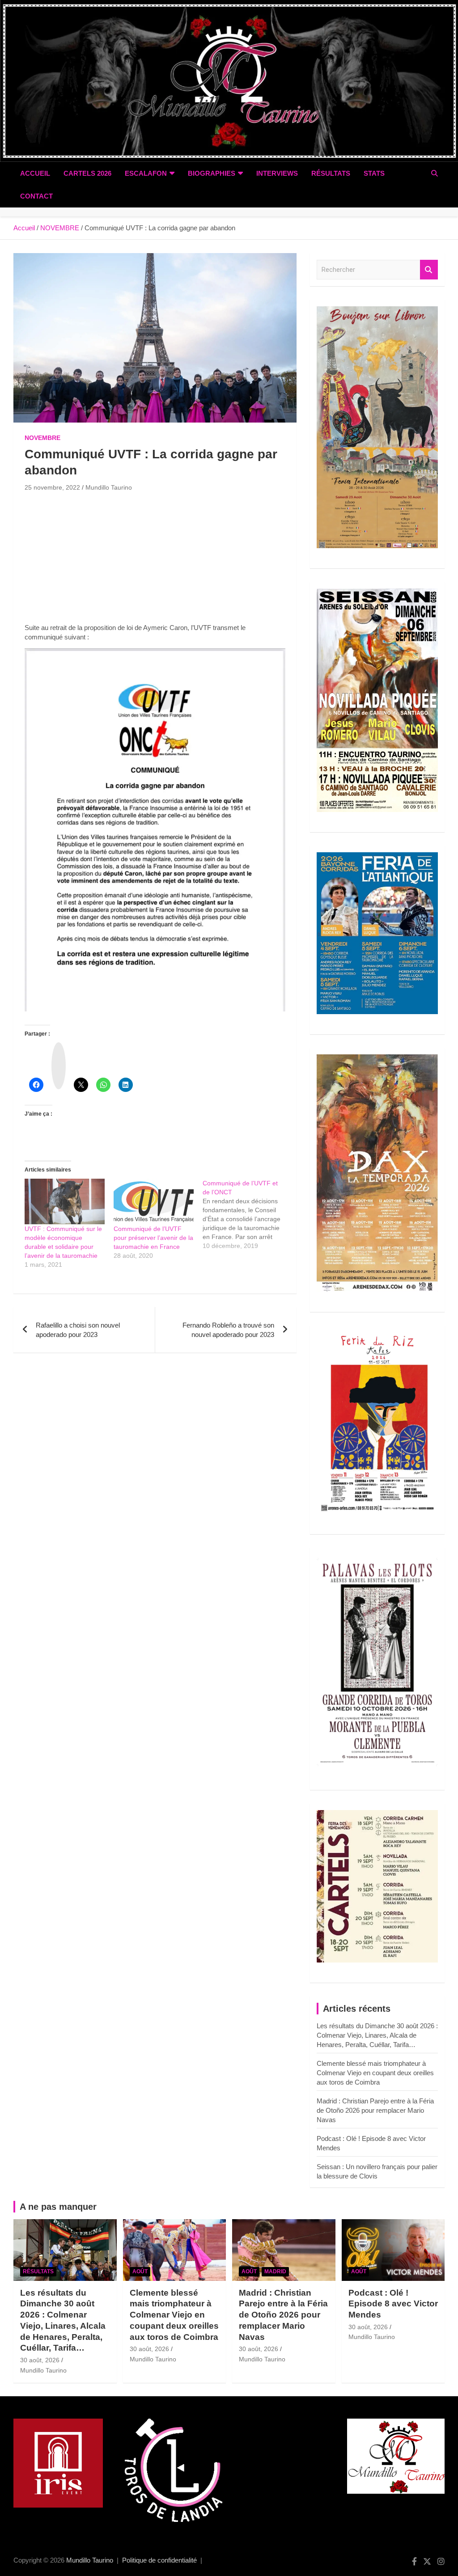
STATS (374, 173)
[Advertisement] (155, 560)
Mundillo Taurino (109, 487)
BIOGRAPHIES (212, 173)
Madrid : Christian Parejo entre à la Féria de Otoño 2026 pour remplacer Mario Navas (375, 2110)
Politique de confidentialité (159, 2560)
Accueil (35, 173)
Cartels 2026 (87, 173)
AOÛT (140, 2271)
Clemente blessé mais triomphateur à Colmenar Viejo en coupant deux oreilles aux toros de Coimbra (375, 2073)
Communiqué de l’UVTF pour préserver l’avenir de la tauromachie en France (153, 1238)
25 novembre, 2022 (52, 487)
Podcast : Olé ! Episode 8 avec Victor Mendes (393, 2304)
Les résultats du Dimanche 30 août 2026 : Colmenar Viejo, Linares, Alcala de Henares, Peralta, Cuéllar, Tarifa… (377, 2035)
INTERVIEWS (277, 173)
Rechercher (429, 270)
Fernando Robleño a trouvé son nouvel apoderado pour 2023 (228, 1330)
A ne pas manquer (58, 2207)
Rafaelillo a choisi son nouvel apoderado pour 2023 (78, 1330)
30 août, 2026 (40, 2360)
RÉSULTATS (331, 173)
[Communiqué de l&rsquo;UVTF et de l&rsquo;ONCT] (247, 1214)
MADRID (275, 2271)
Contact (36, 196)
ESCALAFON (146, 173)
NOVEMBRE (42, 438)
